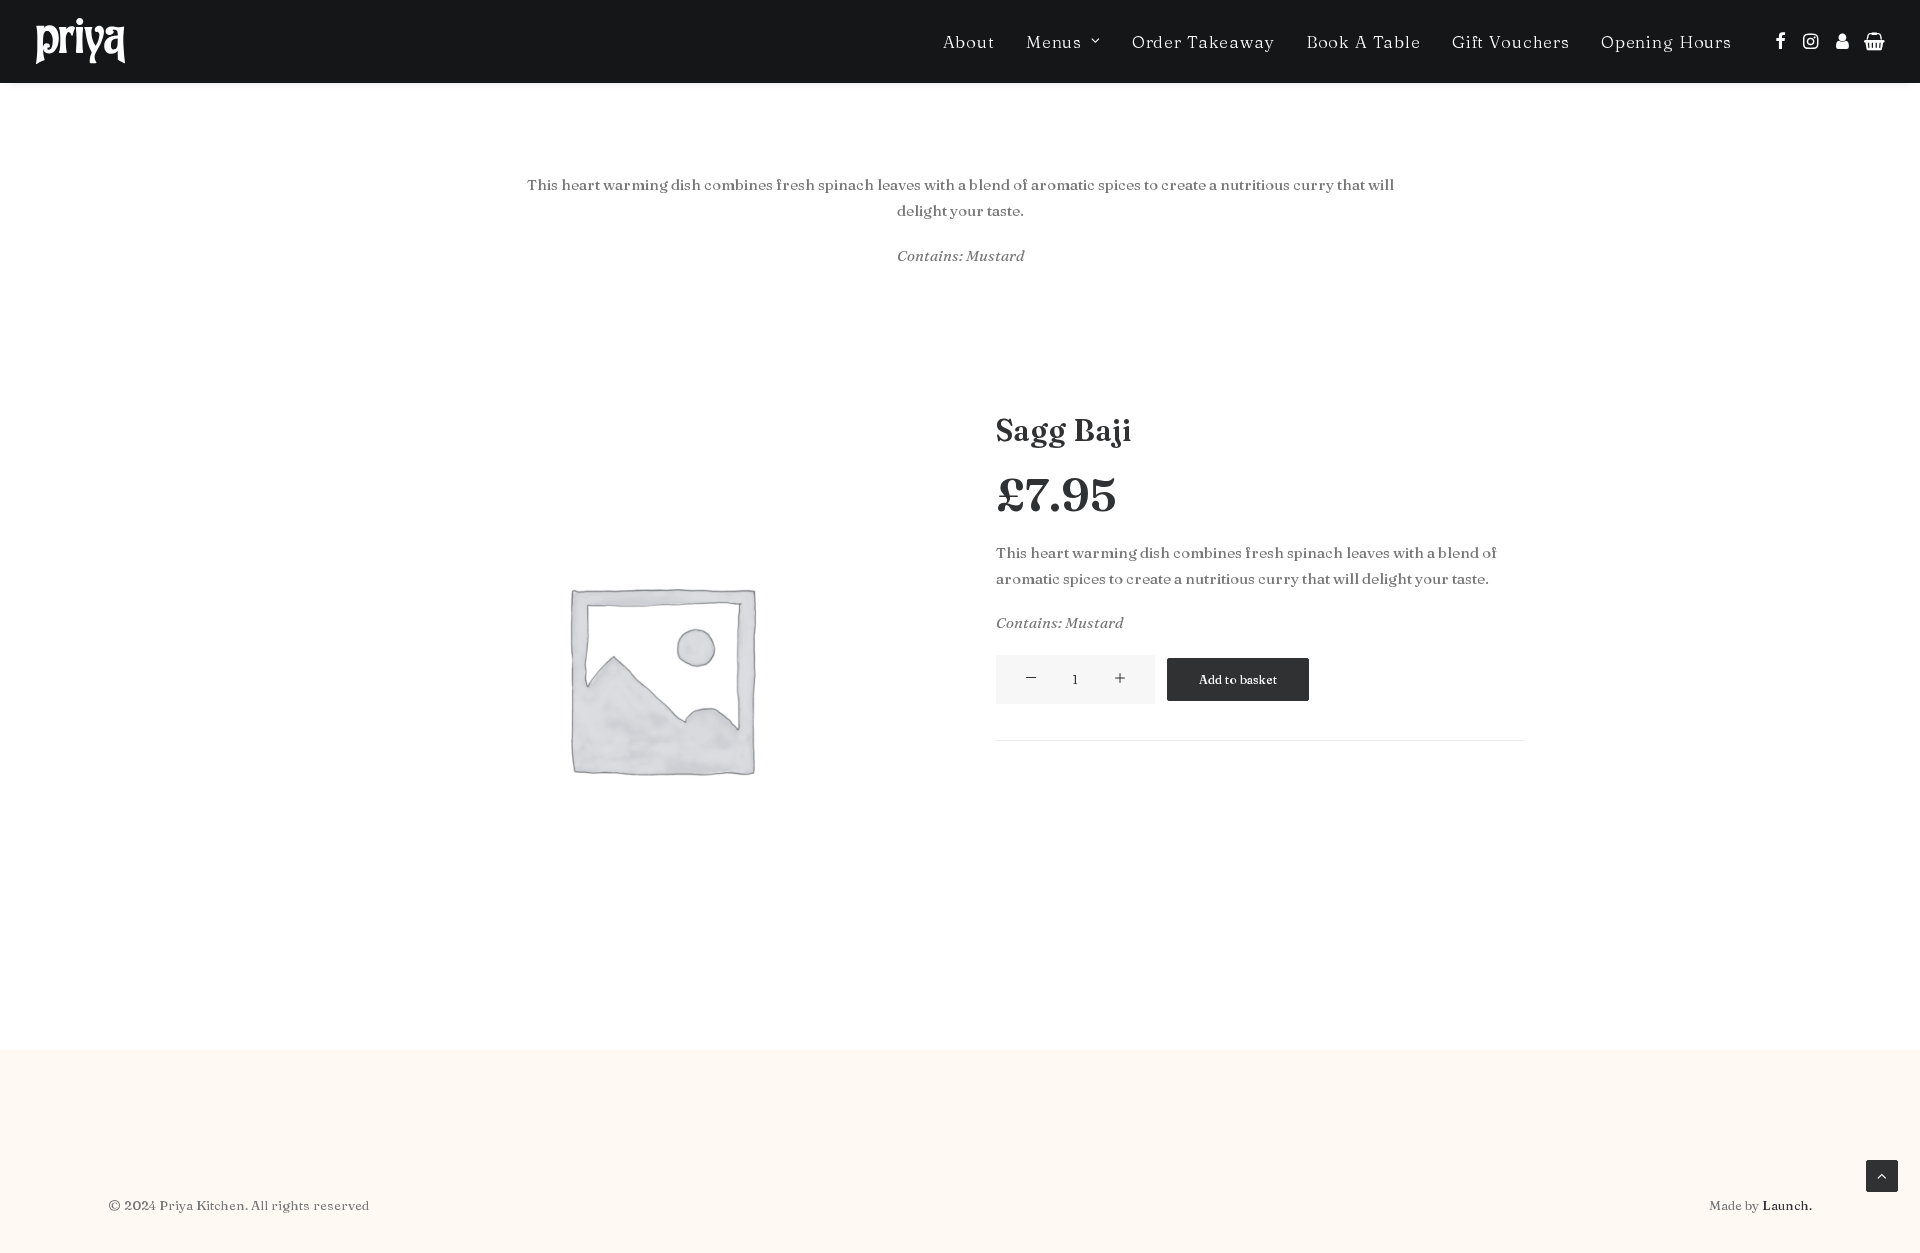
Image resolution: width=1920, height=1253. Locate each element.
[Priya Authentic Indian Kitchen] (80, 41)
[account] (1841, 41)
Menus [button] (1054, 41)
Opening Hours (1666, 41)
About (969, 41)
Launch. (1787, 1205)
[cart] (1870, 41)
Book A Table (1363, 41)
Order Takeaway (1203, 41)
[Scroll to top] (1882, 1174)
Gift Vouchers (1511, 41)
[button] (1780, 41)
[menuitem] (969, 41)
